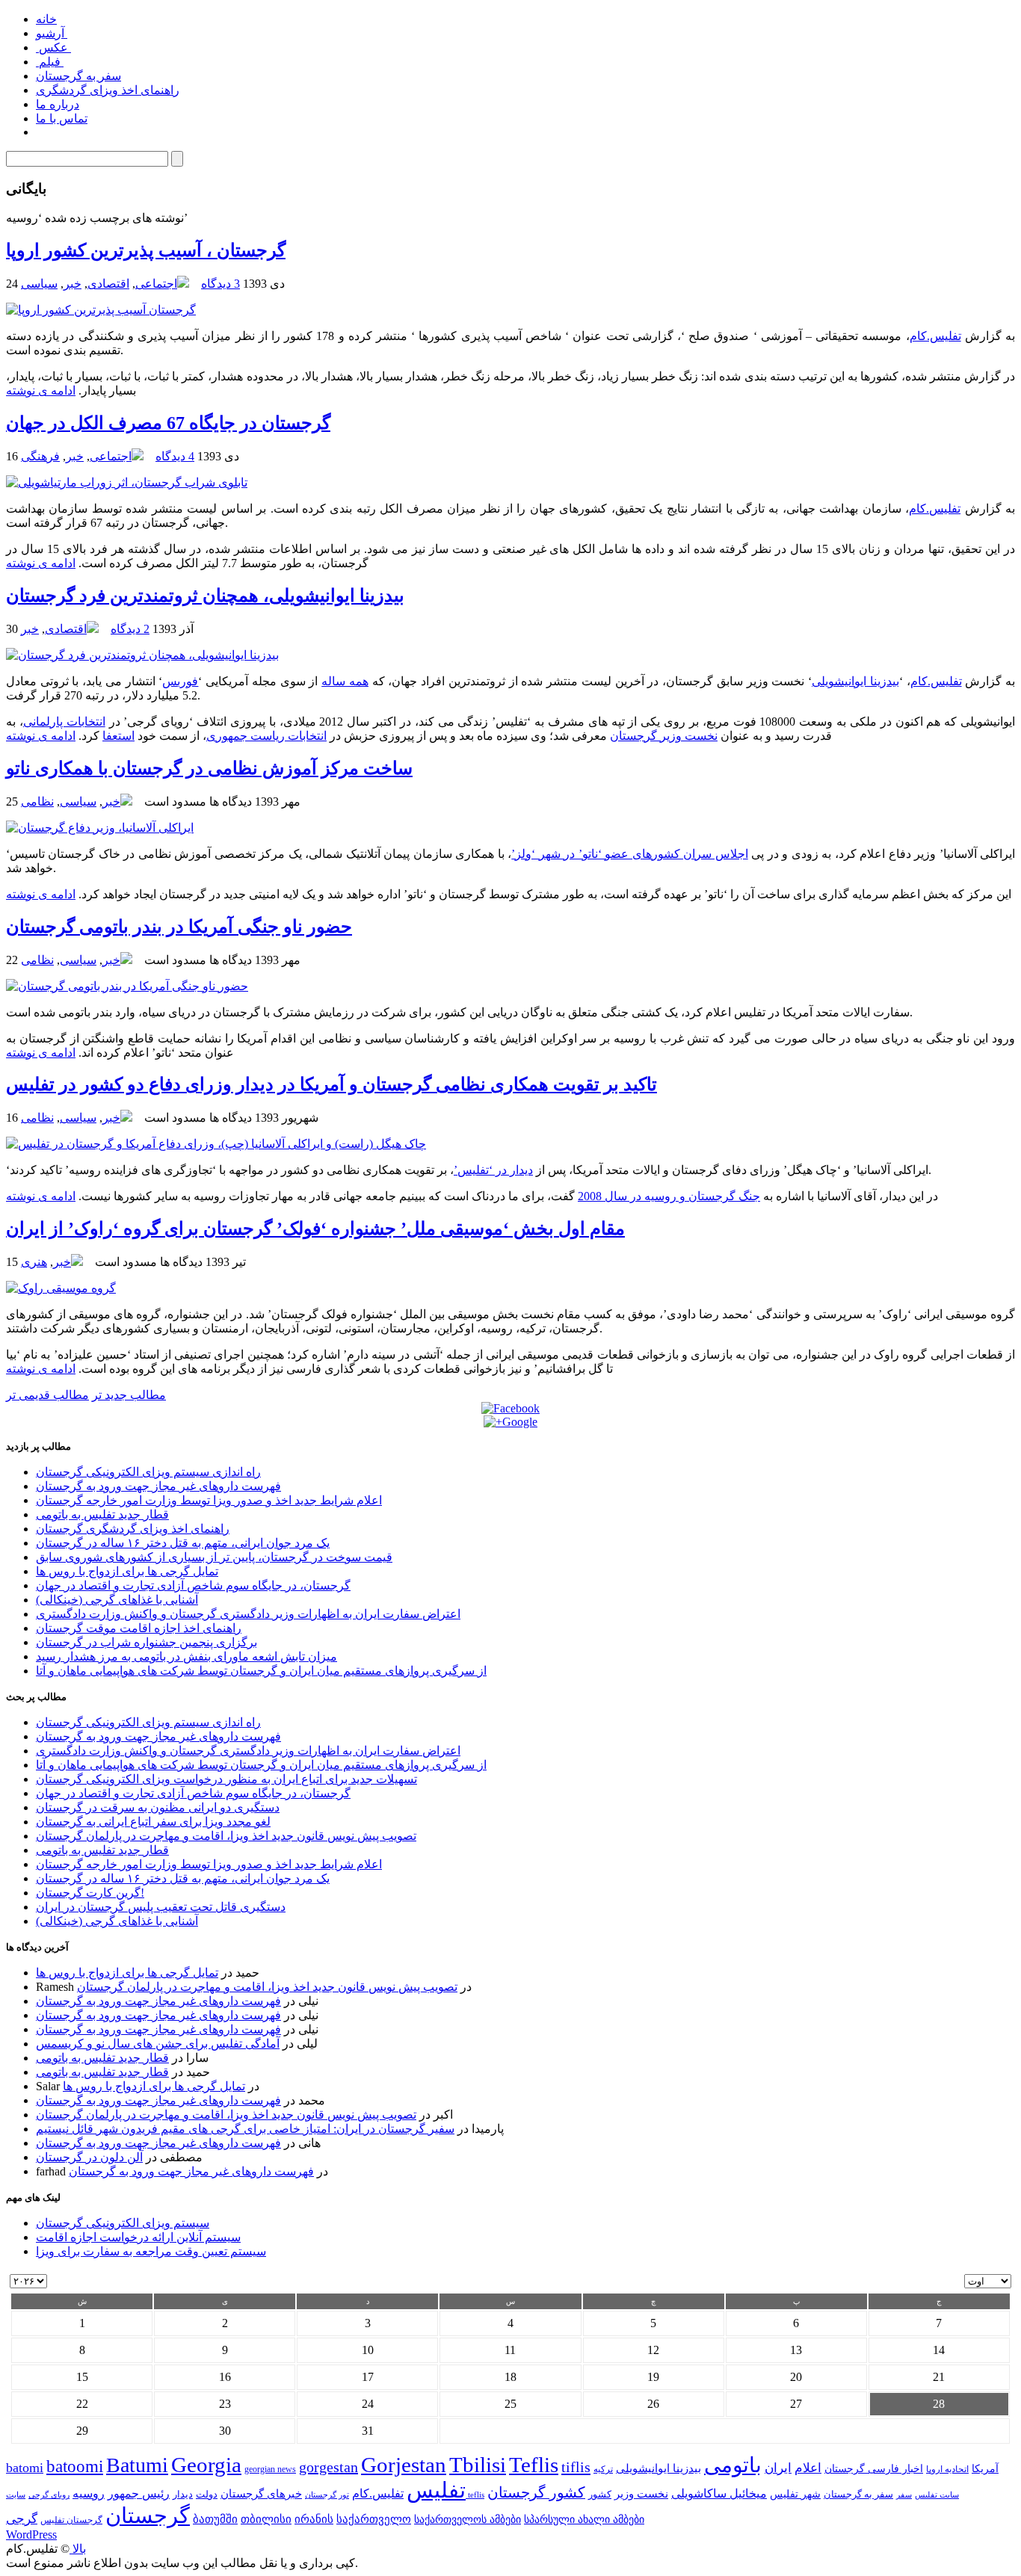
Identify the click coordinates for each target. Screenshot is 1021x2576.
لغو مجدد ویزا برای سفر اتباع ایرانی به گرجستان (153, 1822)
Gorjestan (404, 2465)
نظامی (37, 801)
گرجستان (148, 2515)
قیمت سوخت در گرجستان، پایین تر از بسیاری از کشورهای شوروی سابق (214, 1557)
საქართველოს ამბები (468, 2520)
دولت (207, 2494)
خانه (46, 19)
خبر (73, 284)
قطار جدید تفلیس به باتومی (102, 1514)
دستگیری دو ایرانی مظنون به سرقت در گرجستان (158, 1807)
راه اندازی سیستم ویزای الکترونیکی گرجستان (148, 1472)
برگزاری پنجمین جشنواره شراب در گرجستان (146, 1642)
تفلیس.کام (935, 336)
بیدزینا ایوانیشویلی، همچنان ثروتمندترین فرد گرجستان (205, 596)
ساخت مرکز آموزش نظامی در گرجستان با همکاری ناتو (209, 768)
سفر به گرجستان (78, 76)
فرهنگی (40, 456)
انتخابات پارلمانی (64, 722)
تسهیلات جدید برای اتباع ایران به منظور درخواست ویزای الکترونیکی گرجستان (226, 1779)
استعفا (118, 736)
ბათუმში (215, 2519)
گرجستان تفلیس (71, 2520)
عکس (53, 47)
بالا (78, 2549)
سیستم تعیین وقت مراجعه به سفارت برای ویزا (151, 2251)
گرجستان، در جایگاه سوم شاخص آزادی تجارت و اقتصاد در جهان (193, 1585)
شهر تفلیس (795, 2494)
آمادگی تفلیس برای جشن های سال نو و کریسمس (158, 2044)
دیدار (183, 2494)
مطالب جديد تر (129, 1395)
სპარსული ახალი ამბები (584, 2519)
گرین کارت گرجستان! (90, 1893)
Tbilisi (478, 2465)
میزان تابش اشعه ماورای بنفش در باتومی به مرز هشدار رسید (186, 1656)
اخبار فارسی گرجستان (874, 2469)
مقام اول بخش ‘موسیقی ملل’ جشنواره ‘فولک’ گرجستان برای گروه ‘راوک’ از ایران (315, 1229)
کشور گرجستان (536, 2492)
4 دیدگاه (175, 456)
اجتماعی (156, 284)
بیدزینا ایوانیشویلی (855, 681)
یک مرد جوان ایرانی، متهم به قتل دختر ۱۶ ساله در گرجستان (183, 1543)
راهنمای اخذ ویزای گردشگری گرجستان (133, 1529)
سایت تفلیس (937, 2495)
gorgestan (328, 2467)
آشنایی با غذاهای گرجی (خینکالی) (117, 1600)
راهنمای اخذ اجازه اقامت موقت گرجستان (139, 1628)
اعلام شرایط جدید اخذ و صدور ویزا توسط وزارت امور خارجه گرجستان (209, 1500)
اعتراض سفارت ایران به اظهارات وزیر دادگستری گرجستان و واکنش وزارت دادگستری (248, 1614)
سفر (904, 2495)
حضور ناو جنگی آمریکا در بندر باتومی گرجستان (179, 927)
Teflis (534, 2465)
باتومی (733, 2465)
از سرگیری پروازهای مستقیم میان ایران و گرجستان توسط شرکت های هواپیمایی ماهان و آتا (261, 1671)
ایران (778, 2468)
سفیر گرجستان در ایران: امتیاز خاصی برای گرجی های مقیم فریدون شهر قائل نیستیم (245, 2129)
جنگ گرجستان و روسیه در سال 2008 (669, 1196)
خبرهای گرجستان (261, 2493)
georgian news (270, 2469)
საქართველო (374, 2519)
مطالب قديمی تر (47, 1395)
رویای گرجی (49, 2495)
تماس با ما (62, 118)
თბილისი (266, 2519)
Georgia (206, 2465)
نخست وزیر (641, 2493)
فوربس (180, 681)
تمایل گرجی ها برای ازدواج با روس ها (127, 1571)
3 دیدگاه (220, 284)
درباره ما (58, 104)
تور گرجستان (327, 2495)
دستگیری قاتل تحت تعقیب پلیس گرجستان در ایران (161, 1907)
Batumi (137, 2465)
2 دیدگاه (130, 629)
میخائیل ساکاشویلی (719, 2493)
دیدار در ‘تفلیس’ (493, 1170)
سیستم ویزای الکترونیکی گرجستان (123, 2223)
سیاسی (39, 284)
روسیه (89, 2493)
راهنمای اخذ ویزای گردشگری (108, 90)
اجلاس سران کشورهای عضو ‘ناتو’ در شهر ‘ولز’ (629, 854)
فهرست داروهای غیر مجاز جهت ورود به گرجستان (158, 1486)
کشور (600, 2495)
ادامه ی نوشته (41, 390)
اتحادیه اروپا (947, 2470)
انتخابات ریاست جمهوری (266, 736)
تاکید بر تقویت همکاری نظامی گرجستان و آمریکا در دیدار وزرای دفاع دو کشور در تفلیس (331, 1084)
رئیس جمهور (139, 2494)
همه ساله (345, 681)
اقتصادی (108, 284)
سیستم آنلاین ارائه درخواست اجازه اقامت (138, 2237)
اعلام (808, 2468)
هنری (34, 1262)
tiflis (576, 2467)
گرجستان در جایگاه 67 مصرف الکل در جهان (168, 423)
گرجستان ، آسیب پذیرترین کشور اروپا (146, 250)
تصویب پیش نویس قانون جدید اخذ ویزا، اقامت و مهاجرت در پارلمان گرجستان (226, 1836)
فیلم (50, 62)
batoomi (75, 2466)
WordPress (31, 2535)
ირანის (314, 2519)
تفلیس (436, 2490)
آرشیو (52, 33)
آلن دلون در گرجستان (89, 2157)
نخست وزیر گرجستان (664, 736)
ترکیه (603, 2470)
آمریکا (985, 2469)
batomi (25, 2468)
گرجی (22, 2519)
